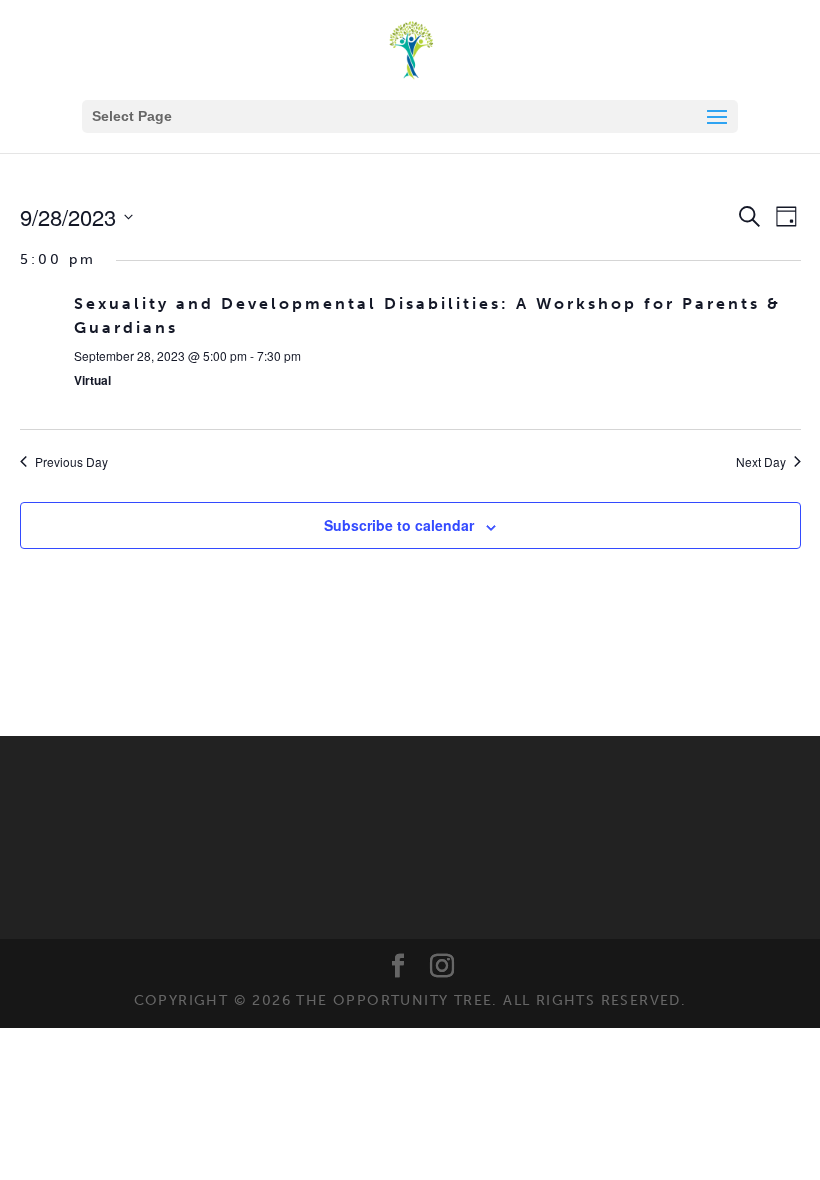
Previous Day (71, 462)
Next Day (761, 462)
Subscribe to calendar (399, 525)
